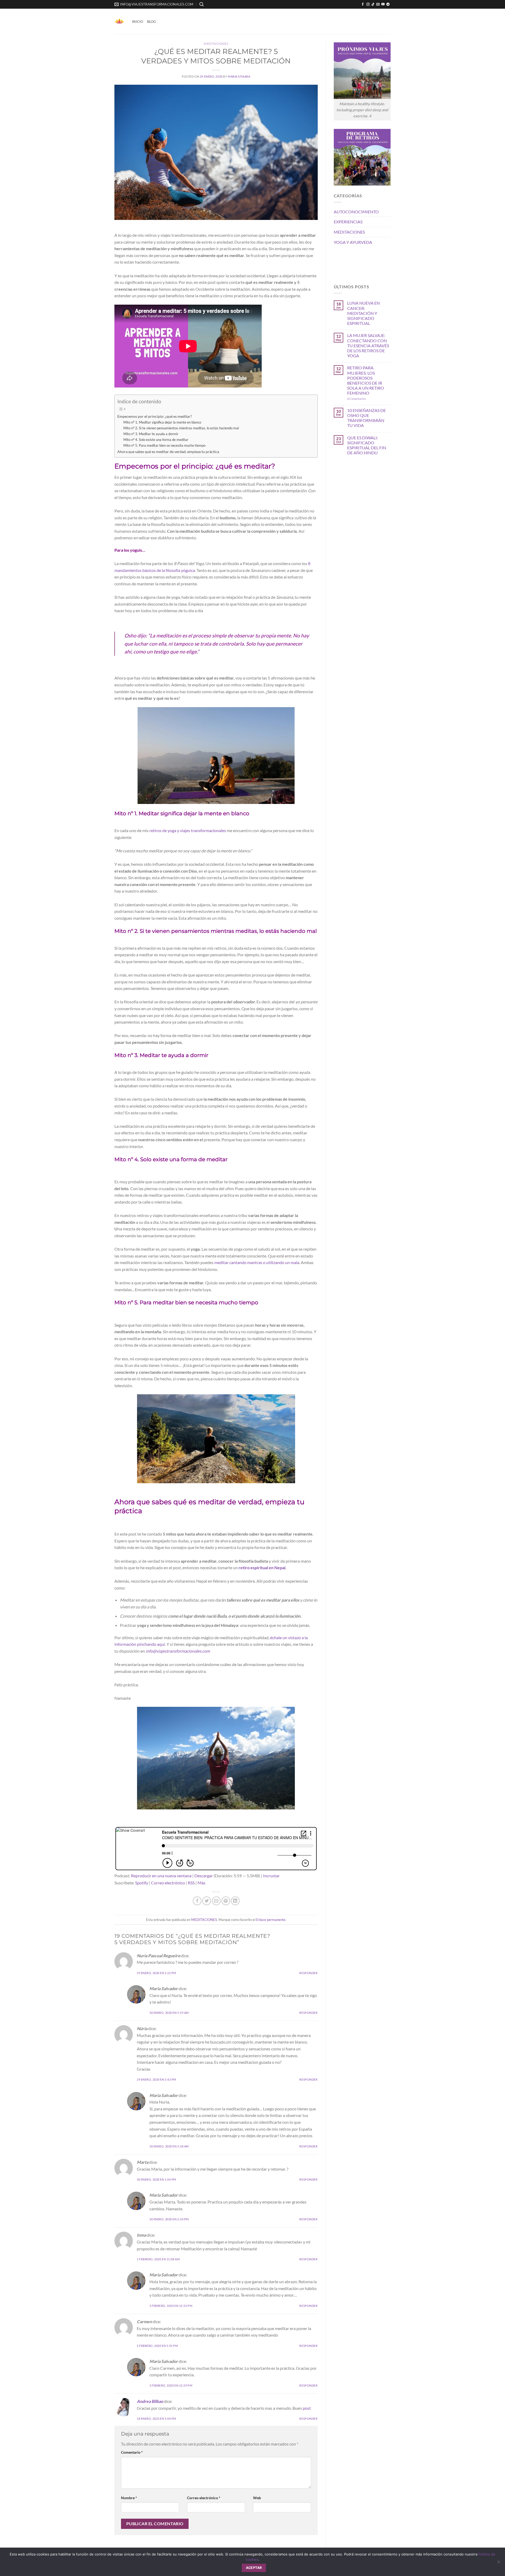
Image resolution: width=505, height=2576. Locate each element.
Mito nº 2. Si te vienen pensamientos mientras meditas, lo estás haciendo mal (181, 428)
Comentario (132, 2452)
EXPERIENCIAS (348, 222)
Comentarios (357, 399)
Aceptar (254, 2568)
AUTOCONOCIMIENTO (356, 212)
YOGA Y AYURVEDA (353, 242)
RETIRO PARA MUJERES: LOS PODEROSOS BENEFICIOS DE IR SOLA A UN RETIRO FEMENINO (366, 380)
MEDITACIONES (216, 44)
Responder (308, 1973)
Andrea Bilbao (150, 2401)
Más (201, 1883)
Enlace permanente (271, 1920)
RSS (191, 1883)
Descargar (204, 1876)
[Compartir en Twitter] (207, 1901)
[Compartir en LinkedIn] (235, 1901)
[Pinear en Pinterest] (226, 1901)
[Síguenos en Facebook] (363, 4)
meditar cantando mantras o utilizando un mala (257, 1262)
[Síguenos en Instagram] (368, 4)
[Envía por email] (216, 1901)
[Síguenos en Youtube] (383, 4)
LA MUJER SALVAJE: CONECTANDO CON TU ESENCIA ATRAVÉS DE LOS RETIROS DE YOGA (368, 345)
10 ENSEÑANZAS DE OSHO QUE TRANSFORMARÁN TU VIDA (367, 418)
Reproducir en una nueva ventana (161, 1876)
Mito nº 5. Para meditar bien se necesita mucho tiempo (164, 445)
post (307, 2408)
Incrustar (271, 1876)
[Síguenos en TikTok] (373, 4)
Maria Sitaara (239, 76)
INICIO (138, 22)
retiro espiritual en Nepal (262, 1568)
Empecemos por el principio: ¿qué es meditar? (155, 416)
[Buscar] (201, 4)
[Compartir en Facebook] (197, 1901)
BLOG (151, 22)
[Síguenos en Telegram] (388, 4)
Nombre (129, 2498)
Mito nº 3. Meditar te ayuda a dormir (151, 434)
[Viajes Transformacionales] (119, 22)
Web (257, 2498)
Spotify (142, 1883)
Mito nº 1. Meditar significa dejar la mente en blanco (162, 422)
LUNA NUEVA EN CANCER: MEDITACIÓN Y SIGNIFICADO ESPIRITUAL (363, 313)
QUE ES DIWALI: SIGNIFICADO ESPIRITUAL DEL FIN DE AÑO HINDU (367, 445)
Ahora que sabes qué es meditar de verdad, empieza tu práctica (168, 452)
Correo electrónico (168, 1883)
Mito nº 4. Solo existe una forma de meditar (156, 440)
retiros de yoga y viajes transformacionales (188, 830)
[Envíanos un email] (378, 4)
